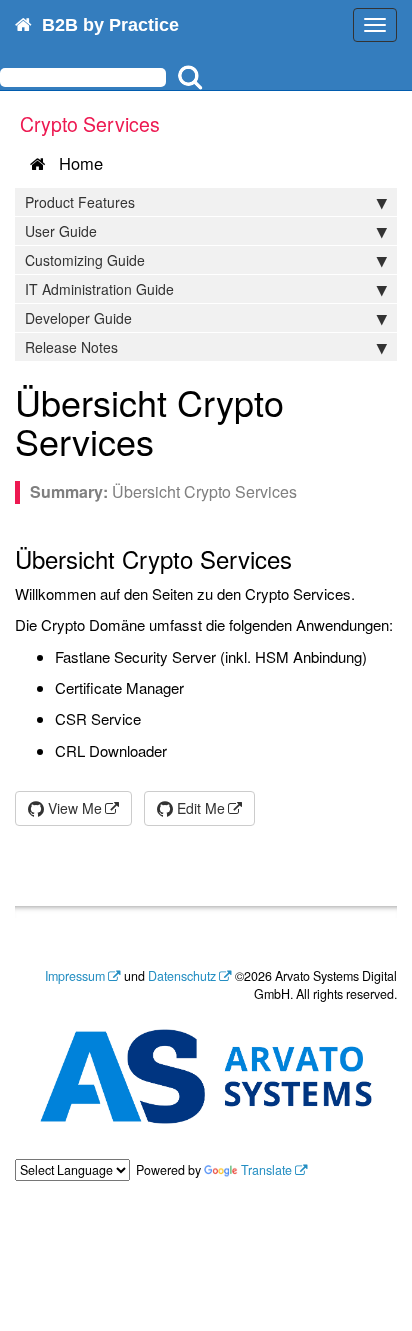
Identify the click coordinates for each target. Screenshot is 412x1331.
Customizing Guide (85, 260)
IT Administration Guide (99, 289)
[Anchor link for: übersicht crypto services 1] (172, 440)
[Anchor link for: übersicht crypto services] (304, 558)
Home (76, 163)
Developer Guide (78, 318)
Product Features (80, 202)
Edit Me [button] (199, 808)
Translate (266, 1170)
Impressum (75, 976)
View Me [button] (73, 808)
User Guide (61, 231)
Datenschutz (182, 976)
